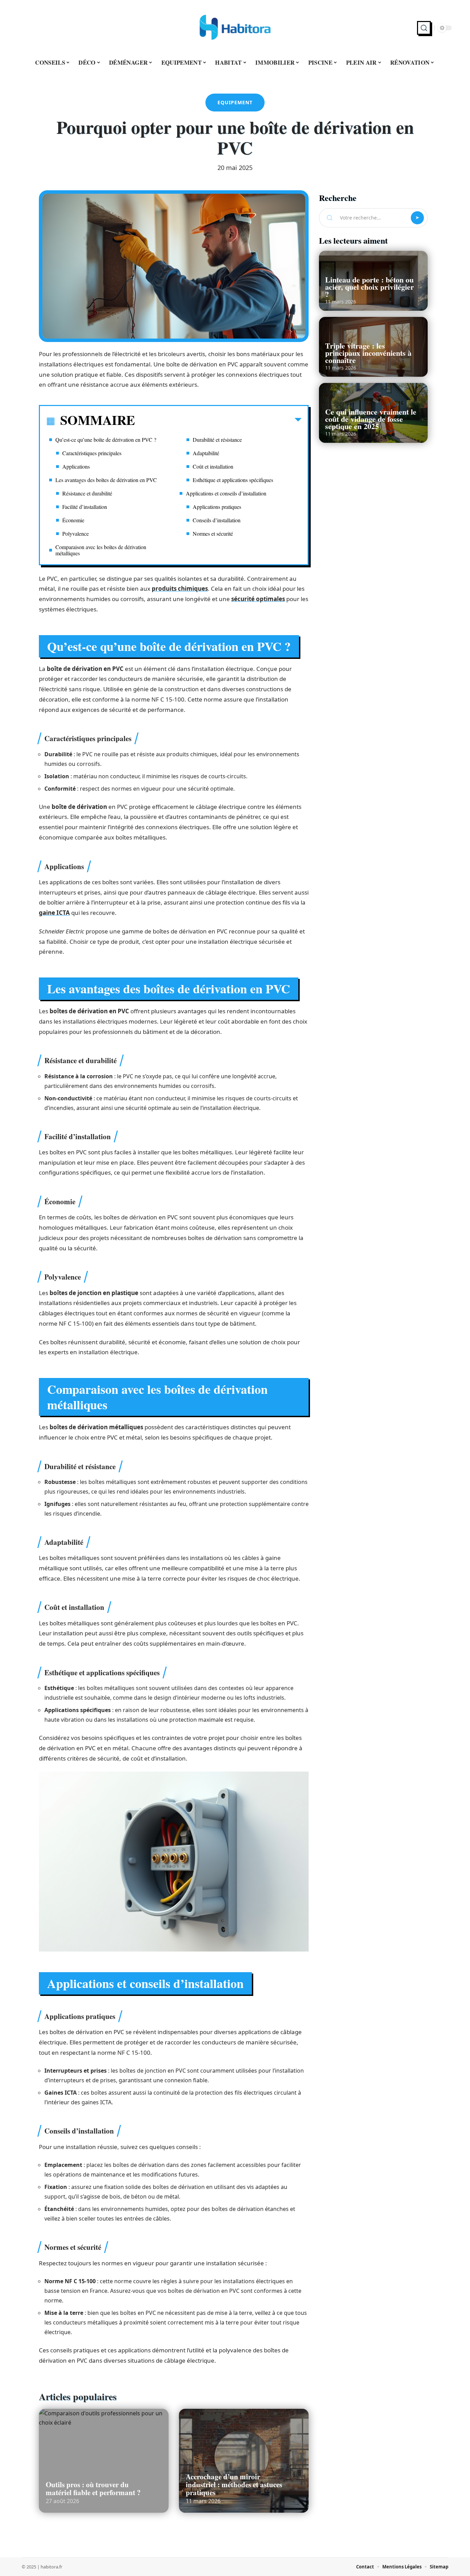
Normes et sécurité (213, 533)
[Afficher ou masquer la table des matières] (218, 421)
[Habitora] (235, 28)
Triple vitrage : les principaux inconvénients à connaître (368, 353)
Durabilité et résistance (217, 440)
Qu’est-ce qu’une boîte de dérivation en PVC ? (106, 440)
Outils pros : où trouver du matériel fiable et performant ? (93, 2488)
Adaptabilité (206, 453)
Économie (73, 520)
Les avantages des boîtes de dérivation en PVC (106, 480)
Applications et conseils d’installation (226, 493)
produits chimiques (180, 589)
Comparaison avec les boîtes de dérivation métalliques (101, 550)
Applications (76, 466)
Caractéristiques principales (92, 453)
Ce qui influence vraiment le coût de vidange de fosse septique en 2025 (371, 419)
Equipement (235, 102)
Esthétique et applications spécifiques (233, 480)
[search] (424, 28)
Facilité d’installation (85, 507)
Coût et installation (213, 466)
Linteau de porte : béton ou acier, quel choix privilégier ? (370, 287)
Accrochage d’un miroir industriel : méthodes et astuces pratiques (234, 2484)
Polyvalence (76, 533)
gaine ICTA (54, 913)
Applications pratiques (217, 507)
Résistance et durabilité (87, 493)
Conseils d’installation (217, 520)
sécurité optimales (258, 599)
